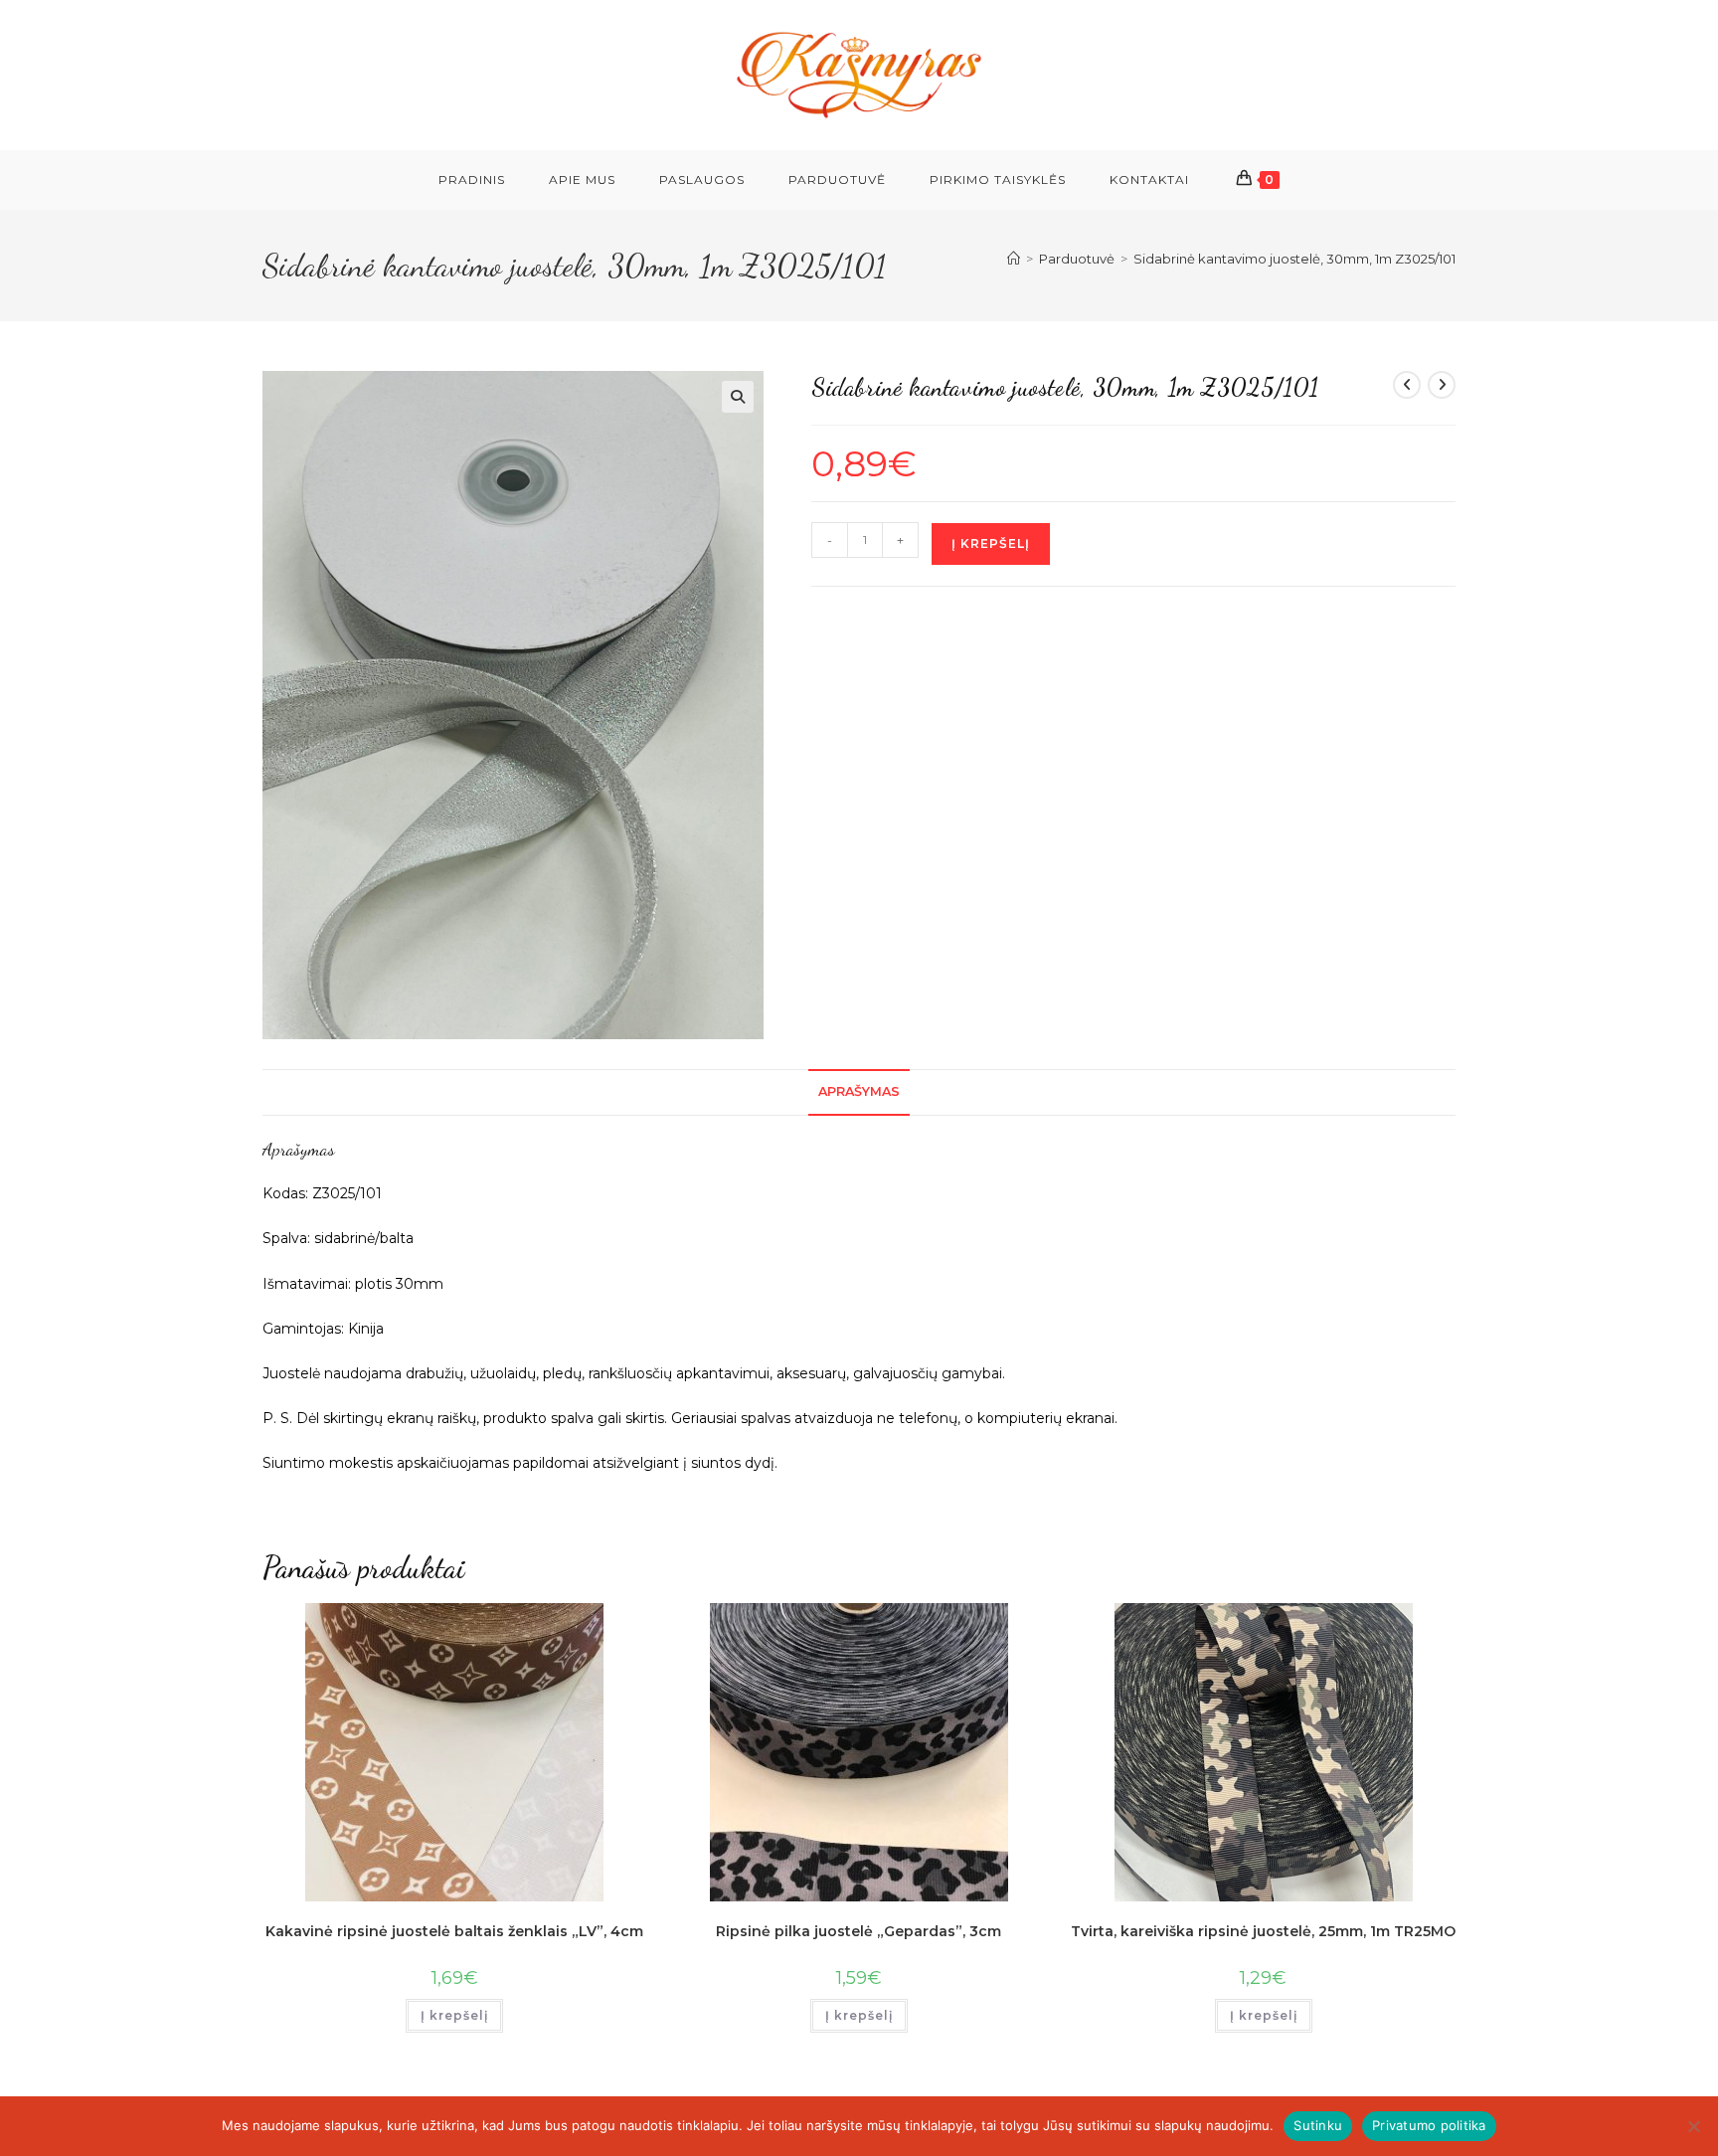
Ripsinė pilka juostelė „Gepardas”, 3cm (859, 1931)
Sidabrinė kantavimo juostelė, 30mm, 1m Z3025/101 (1294, 259)
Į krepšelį (991, 543)
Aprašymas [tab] (859, 1091)
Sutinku (1318, 2125)
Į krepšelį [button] (454, 2015)
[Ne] (1693, 2126)
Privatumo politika (1429, 2125)
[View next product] (1442, 385)
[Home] (1014, 259)
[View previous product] (1407, 385)
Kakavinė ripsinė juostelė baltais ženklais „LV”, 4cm (454, 1931)
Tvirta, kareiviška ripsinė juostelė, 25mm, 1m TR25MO (1263, 1931)
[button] (738, 397)
